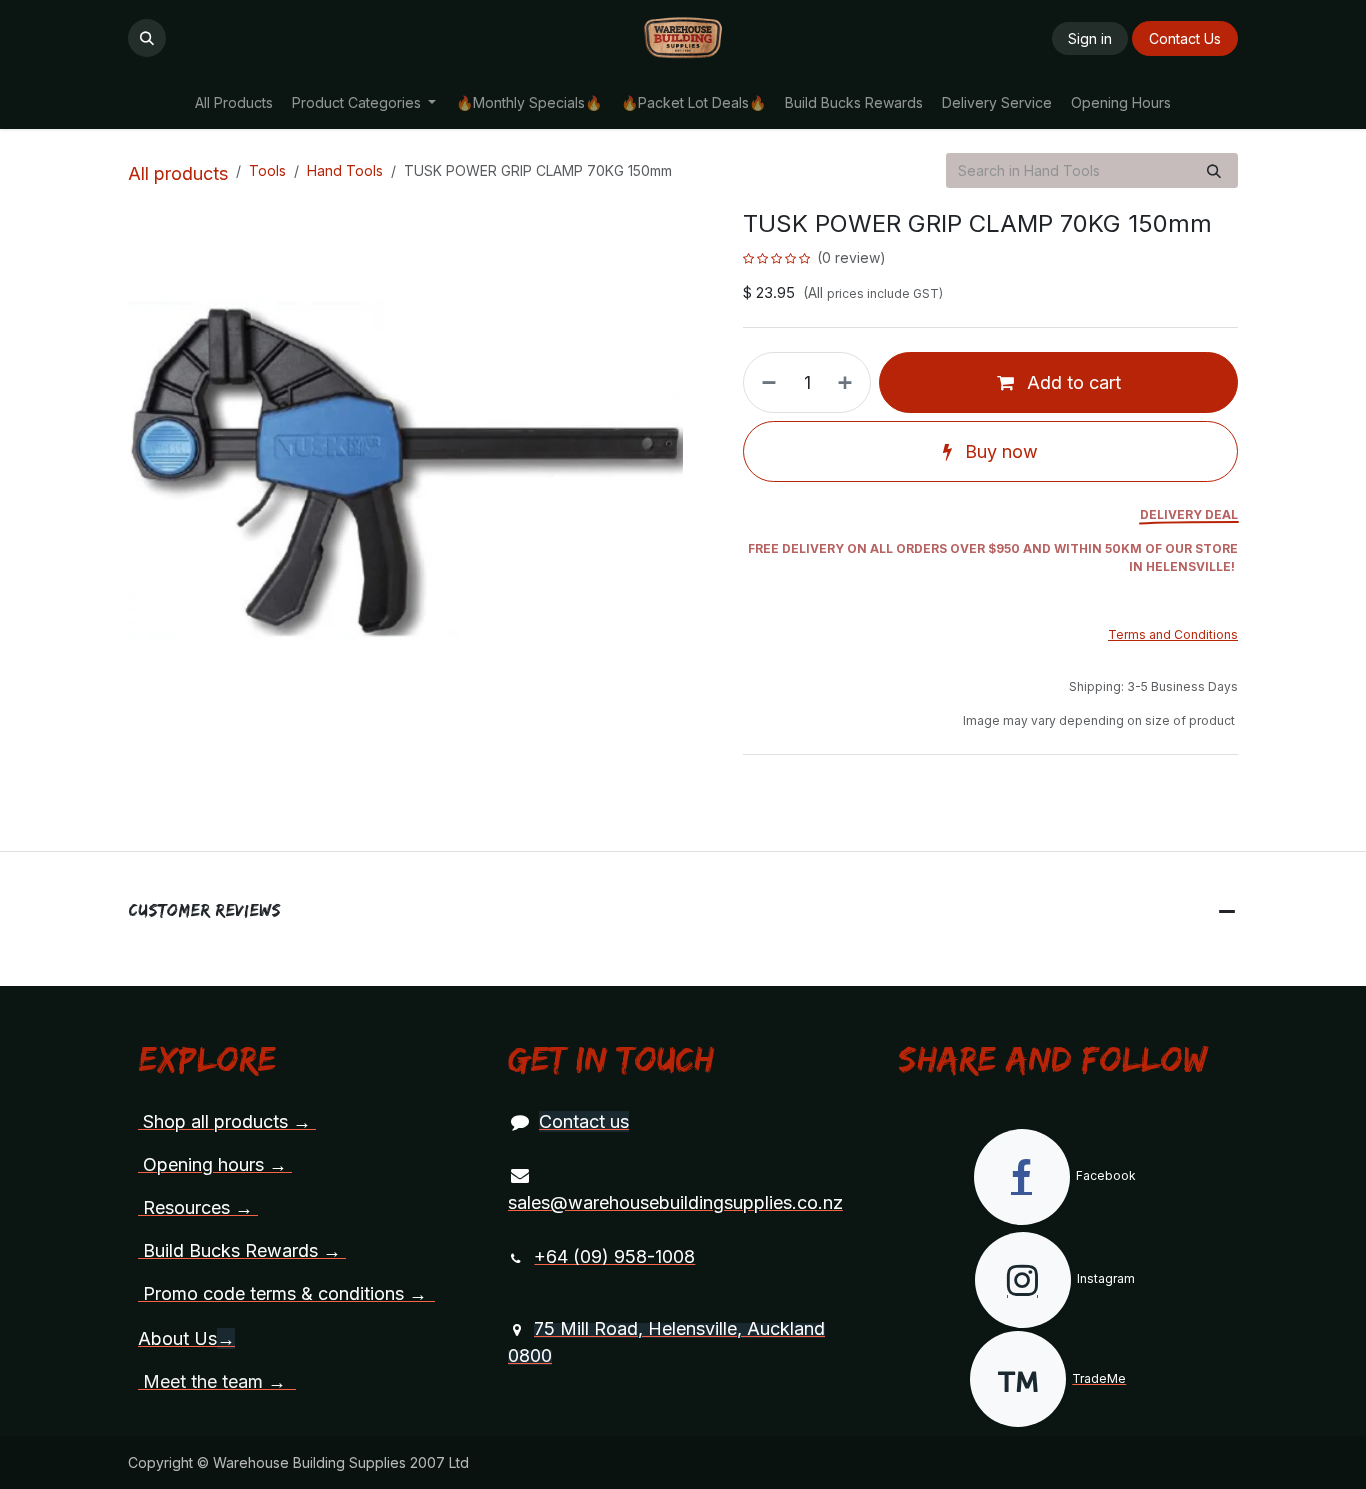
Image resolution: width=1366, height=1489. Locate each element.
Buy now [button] (999, 451)
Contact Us (1185, 38)
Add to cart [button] (1071, 382)
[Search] (1214, 170)
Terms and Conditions (1173, 634)
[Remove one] (765, 382)
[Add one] (849, 382)
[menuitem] (233, 102)
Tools (267, 170)
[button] (147, 38)
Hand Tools (345, 170)
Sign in (1090, 38)
